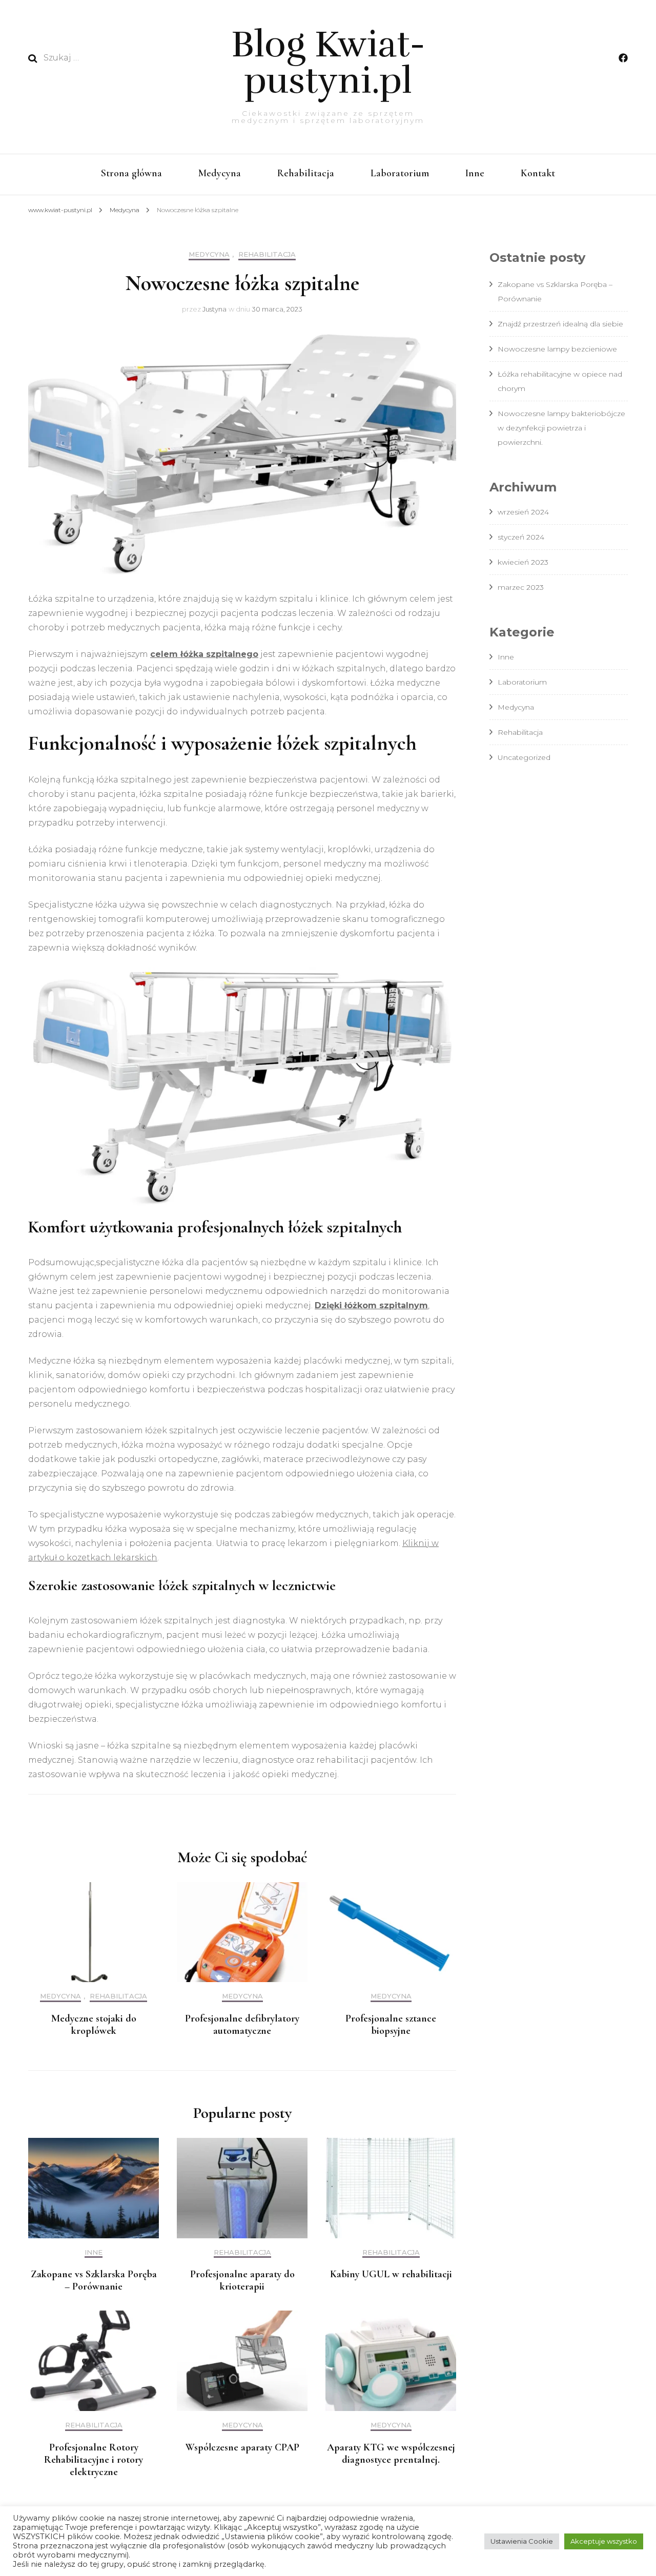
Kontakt (538, 173)
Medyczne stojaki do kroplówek (94, 2025)
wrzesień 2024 (523, 512)
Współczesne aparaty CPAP (242, 2447)
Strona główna (131, 173)
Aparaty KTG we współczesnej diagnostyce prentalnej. (391, 2454)
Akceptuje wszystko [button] (604, 2541)
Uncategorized (524, 757)
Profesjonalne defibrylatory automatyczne (242, 2025)
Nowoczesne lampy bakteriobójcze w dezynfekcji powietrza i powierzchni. (561, 428)
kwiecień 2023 (523, 562)
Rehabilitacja (306, 173)
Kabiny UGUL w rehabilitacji (391, 2274)
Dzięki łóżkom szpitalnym (371, 1305)
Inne (475, 173)
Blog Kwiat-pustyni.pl (328, 63)
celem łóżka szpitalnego (204, 654)
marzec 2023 (521, 587)
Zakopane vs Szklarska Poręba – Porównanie (94, 2280)
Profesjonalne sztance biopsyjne (391, 2025)
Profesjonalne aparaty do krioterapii (242, 2280)
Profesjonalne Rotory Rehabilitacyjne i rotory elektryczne (94, 2460)
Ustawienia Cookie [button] (522, 2541)
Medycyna (220, 173)
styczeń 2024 (521, 537)
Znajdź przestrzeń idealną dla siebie (560, 324)
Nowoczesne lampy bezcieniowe (557, 349)
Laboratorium (400, 173)
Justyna (214, 309)
